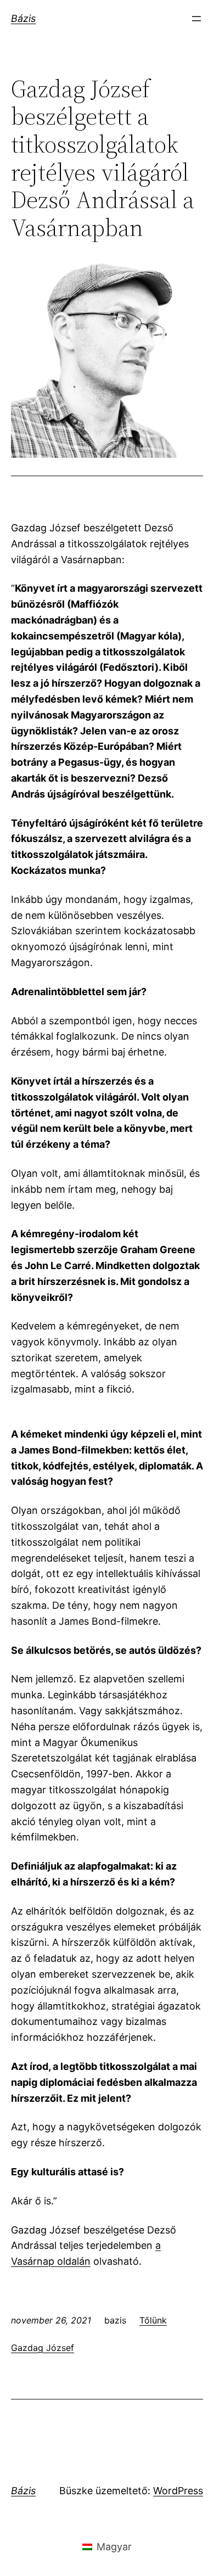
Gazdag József (43, 2348)
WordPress (178, 2491)
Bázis (23, 18)
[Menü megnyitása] (196, 19)
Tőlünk (153, 2320)
